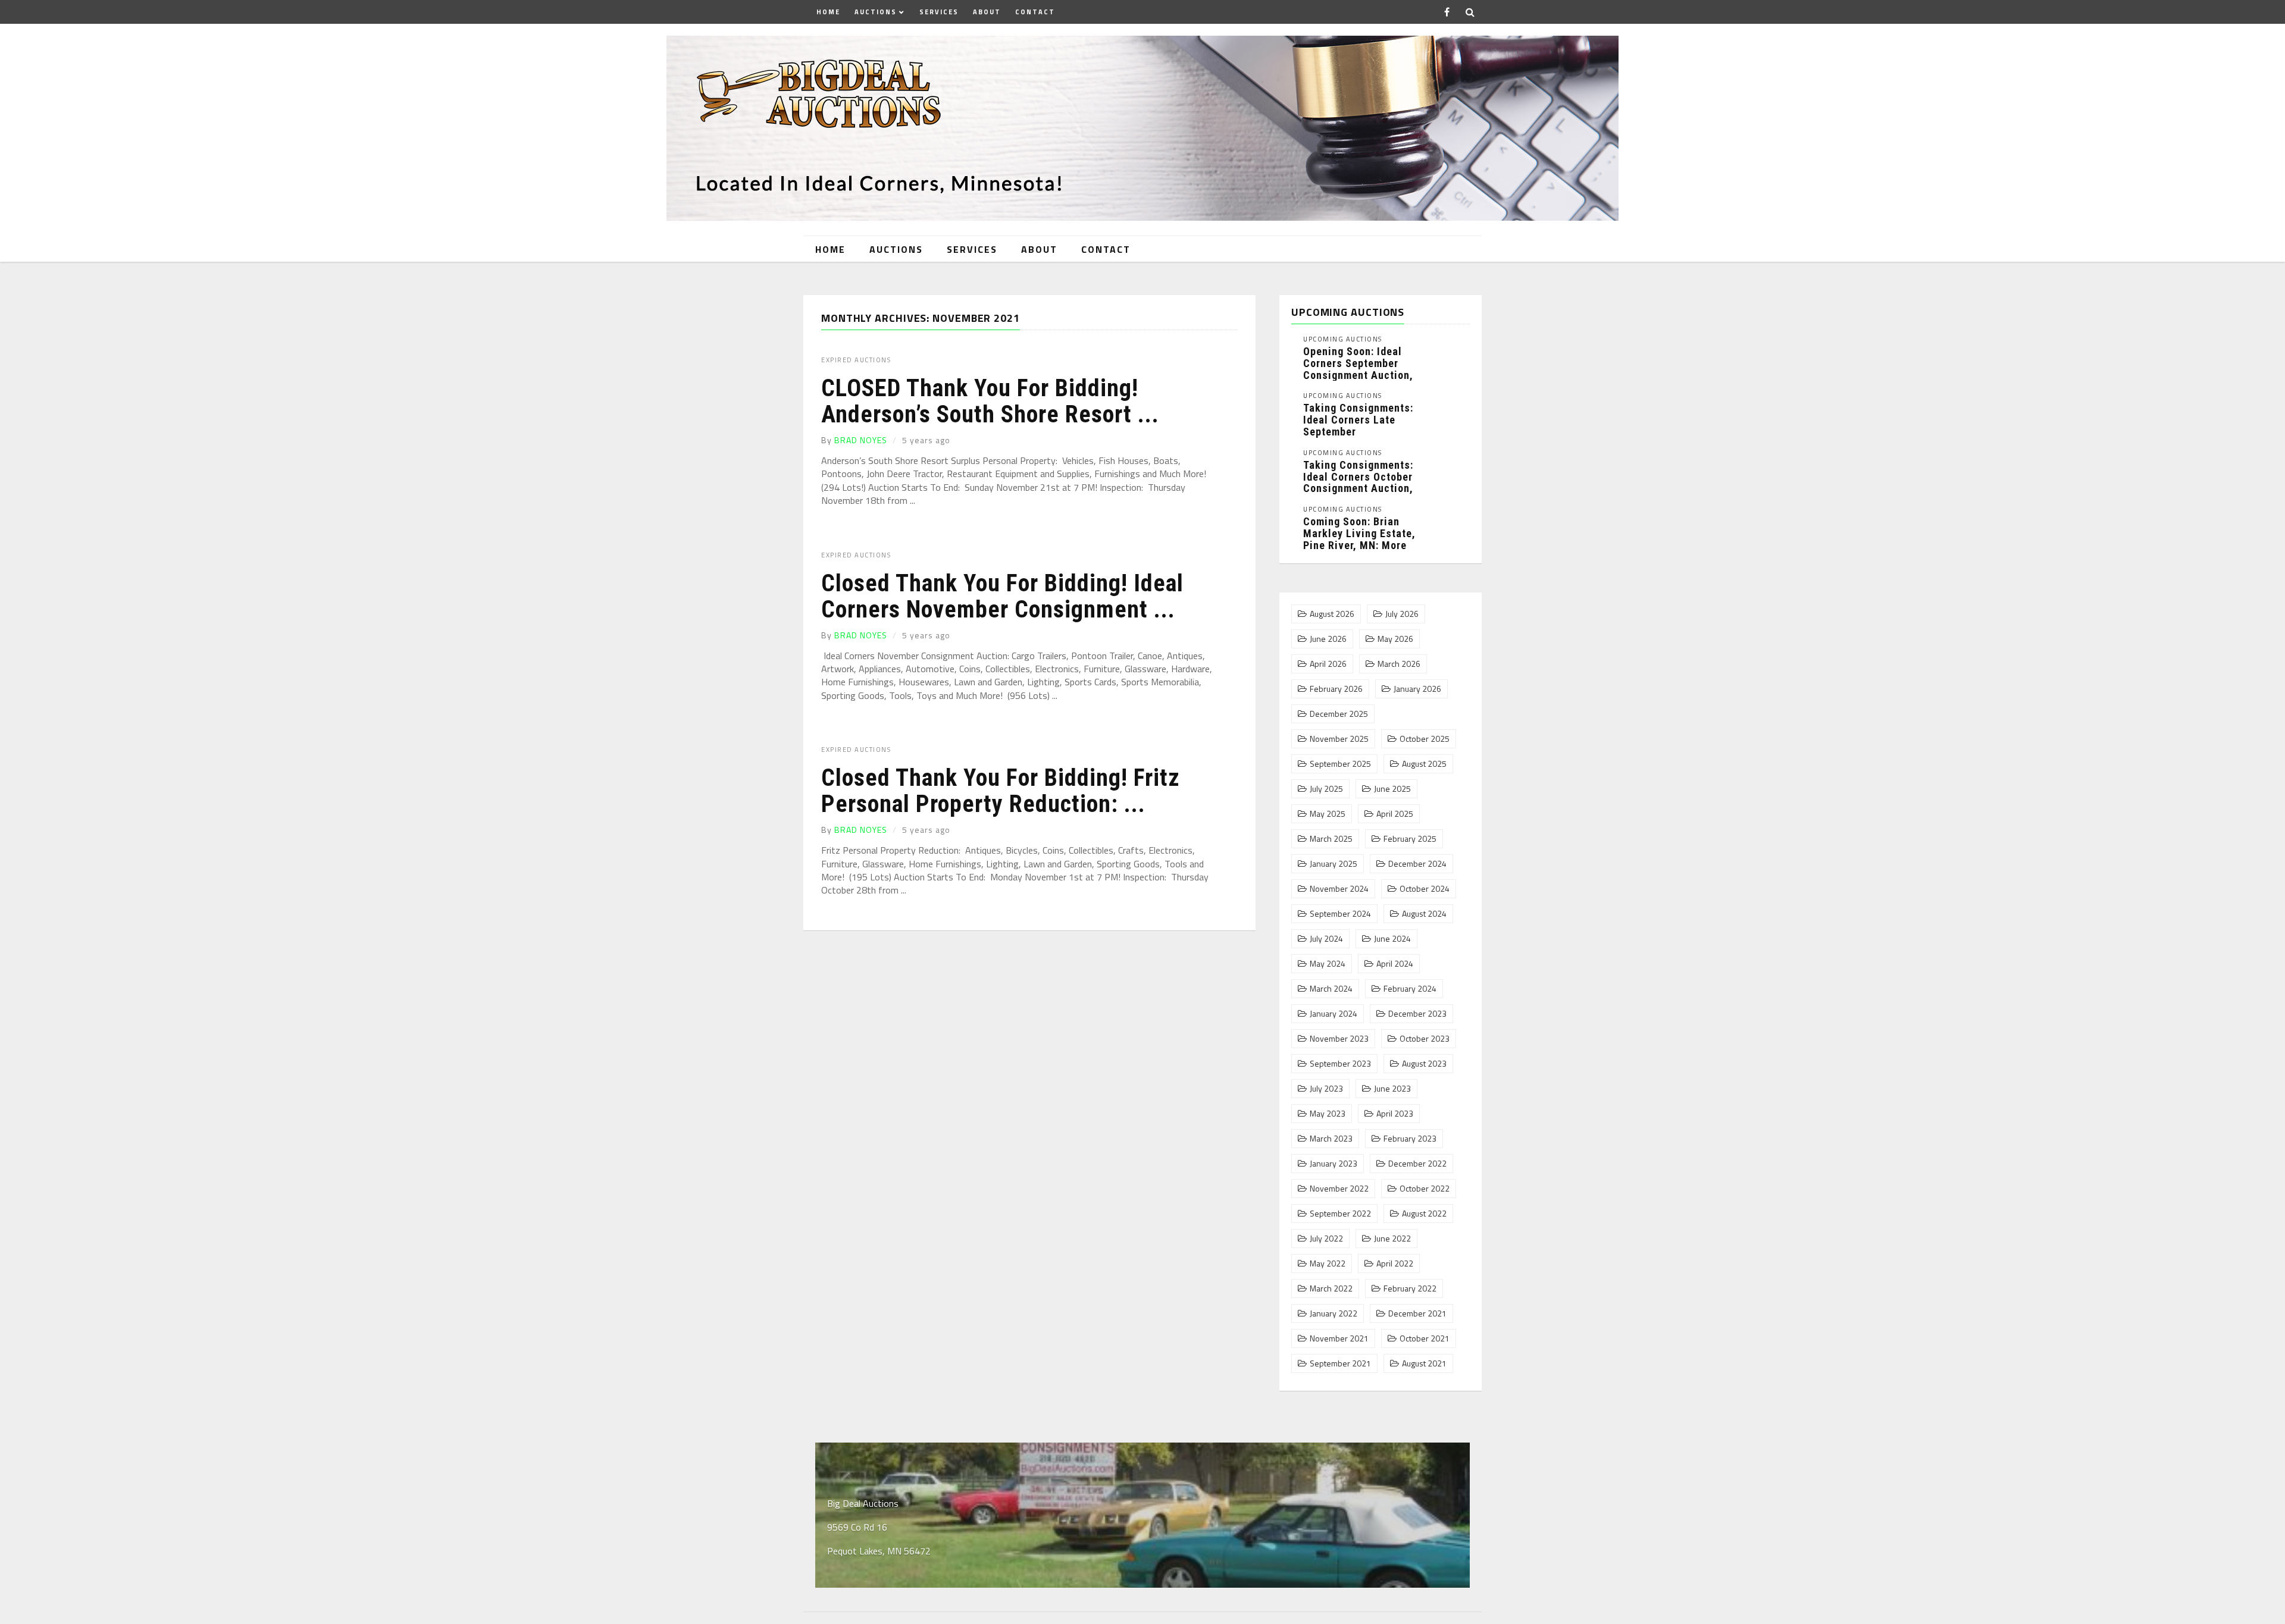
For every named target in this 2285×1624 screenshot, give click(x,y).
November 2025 (1339, 739)
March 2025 (1331, 839)
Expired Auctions (856, 360)
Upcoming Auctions (1343, 339)
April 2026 (1328, 664)
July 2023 (1326, 1089)
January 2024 (1334, 1014)
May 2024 (1328, 964)
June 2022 (1392, 1239)
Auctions (876, 12)
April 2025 (1395, 814)
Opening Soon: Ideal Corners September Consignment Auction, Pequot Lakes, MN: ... (1358, 369)
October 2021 (1425, 1338)
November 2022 (1339, 1189)
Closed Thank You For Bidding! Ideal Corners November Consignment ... (1002, 596)
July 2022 (1326, 1239)
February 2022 (1410, 1288)
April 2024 (1395, 964)
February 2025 (1410, 839)
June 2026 (1328, 639)
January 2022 (1334, 1313)
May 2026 (1395, 639)
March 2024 (1331, 989)
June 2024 (1392, 939)
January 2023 (1334, 1164)
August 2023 (1424, 1064)
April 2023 (1395, 1114)
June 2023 (1392, 1089)
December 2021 (1417, 1313)
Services (939, 12)
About (987, 12)
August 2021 (1424, 1363)
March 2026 (1399, 664)
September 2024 (1340, 914)
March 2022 (1331, 1288)
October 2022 (1425, 1189)
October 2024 (1425, 889)
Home (828, 12)
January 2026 (1417, 689)
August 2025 (1424, 764)
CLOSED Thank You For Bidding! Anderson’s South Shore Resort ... (990, 401)
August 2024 (1424, 914)
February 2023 (1410, 1139)
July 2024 (1326, 939)
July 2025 (1326, 789)
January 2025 (1334, 864)
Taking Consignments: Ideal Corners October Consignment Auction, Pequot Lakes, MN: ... (1358, 482)
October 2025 (1425, 739)
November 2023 (1339, 1039)
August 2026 (1332, 614)
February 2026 (1336, 689)
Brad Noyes (861, 440)
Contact (1035, 12)
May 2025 (1328, 814)
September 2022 (1340, 1214)
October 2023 (1425, 1039)
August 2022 (1424, 1214)
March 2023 (1331, 1139)
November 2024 (1339, 889)
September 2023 (1340, 1064)
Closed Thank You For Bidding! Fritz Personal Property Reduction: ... (1001, 791)
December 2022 (1417, 1164)
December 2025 (1339, 714)
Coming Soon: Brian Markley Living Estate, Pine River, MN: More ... (1359, 539)
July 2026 (1402, 614)
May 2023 (1328, 1114)
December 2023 (1417, 1014)
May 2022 (1328, 1264)
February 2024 (1410, 989)
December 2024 (1417, 864)
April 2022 (1395, 1264)
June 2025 (1392, 789)
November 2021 (1339, 1338)
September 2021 (1340, 1363)
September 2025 (1340, 764)
